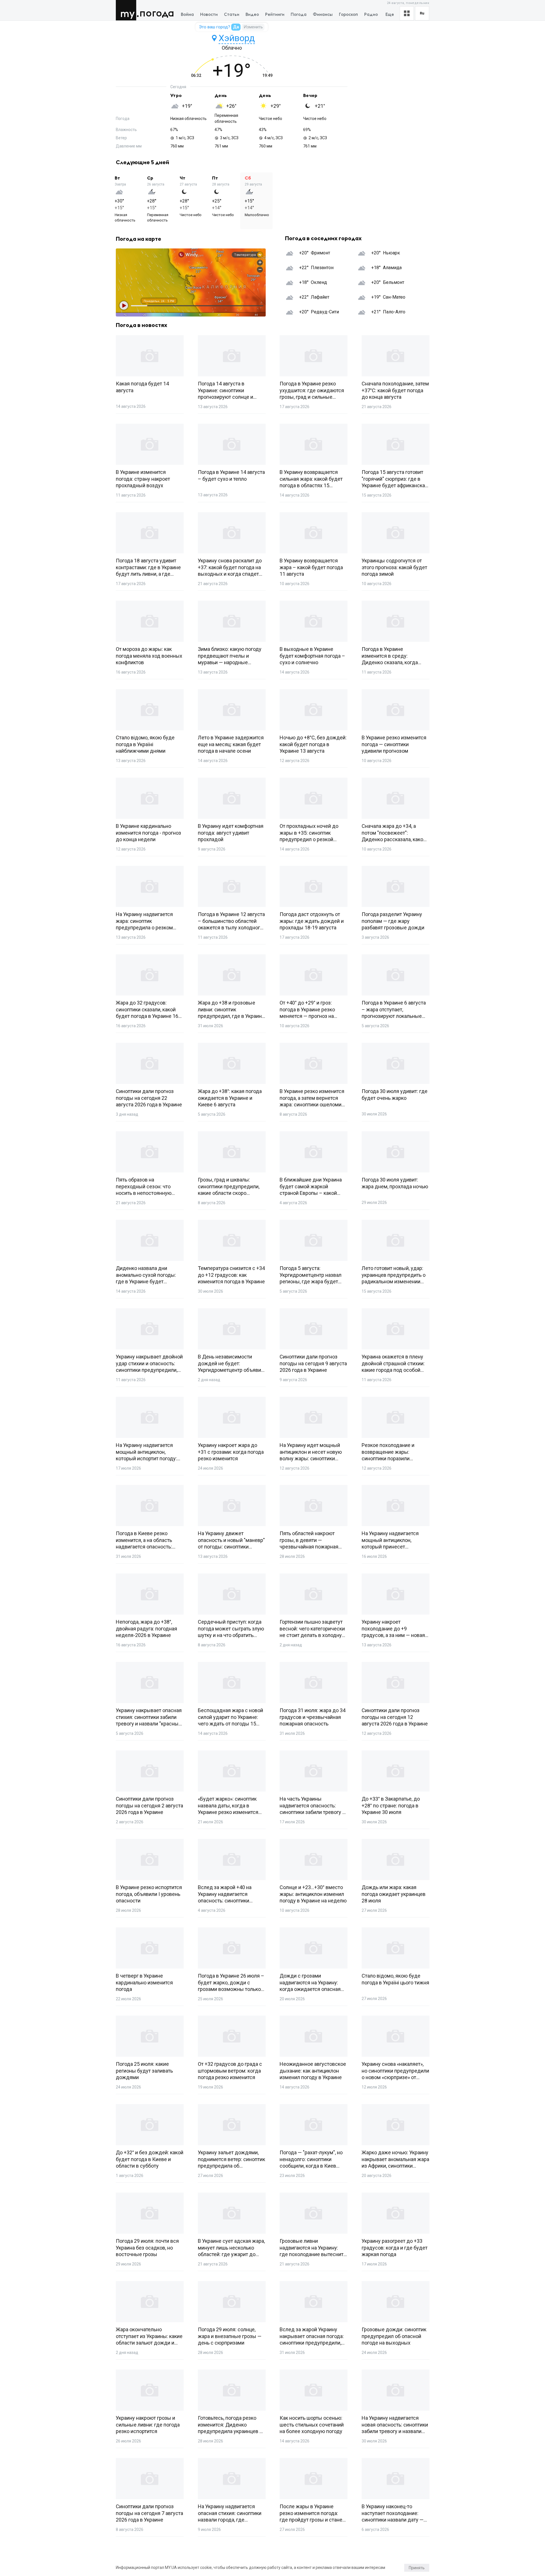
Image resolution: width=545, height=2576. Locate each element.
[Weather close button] (191, 282)
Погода (157, 13)
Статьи (232, 15)
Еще (390, 15)
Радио (371, 15)
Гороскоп (348, 15)
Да (236, 27)
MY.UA (127, 10)
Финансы (323, 15)
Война (187, 15)
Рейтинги (275, 15)
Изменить (253, 27)
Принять (417, 2568)
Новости (209, 15)
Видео (252, 15)
